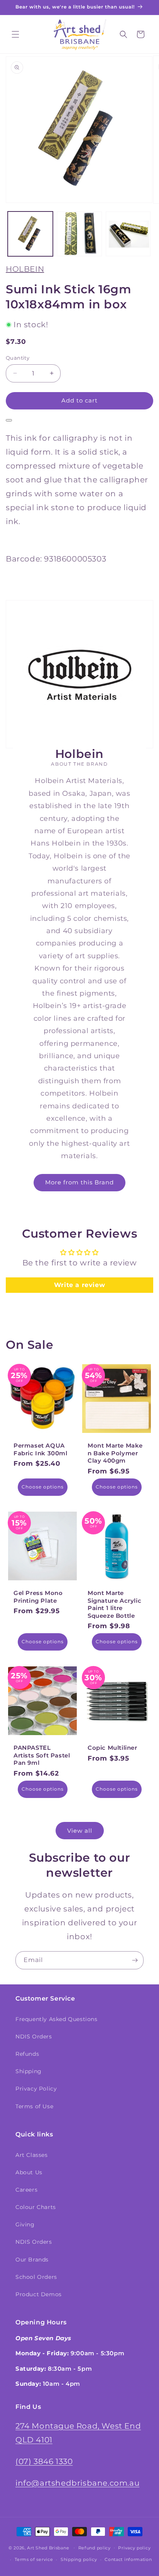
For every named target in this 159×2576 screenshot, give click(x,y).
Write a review (79, 1285)
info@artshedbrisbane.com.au (77, 2483)
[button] (15, 34)
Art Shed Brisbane (48, 2547)
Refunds (27, 2054)
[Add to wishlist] (9, 420)
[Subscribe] (135, 1960)
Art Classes (32, 2155)
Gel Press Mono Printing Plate (38, 1597)
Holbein (25, 269)
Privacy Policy (36, 2089)
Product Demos (39, 2294)
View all (80, 1831)
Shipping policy (79, 2559)
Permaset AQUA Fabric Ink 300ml (41, 1449)
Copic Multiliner (112, 1748)
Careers (26, 2190)
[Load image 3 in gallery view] (128, 234)
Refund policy (95, 2548)
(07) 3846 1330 (44, 2461)
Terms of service (34, 2559)
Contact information (128, 2559)
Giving (25, 2224)
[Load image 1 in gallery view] (30, 234)
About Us (29, 2172)
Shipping (29, 2071)
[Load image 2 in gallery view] (79, 234)
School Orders (36, 2277)
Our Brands (32, 2260)
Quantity (18, 358)
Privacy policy (134, 2548)
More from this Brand (79, 1182)
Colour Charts (36, 2207)
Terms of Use (34, 2106)
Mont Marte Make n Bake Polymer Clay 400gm (115, 1453)
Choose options (43, 1487)
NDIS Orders (34, 2036)
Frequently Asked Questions (57, 2019)
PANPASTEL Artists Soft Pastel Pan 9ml (42, 1755)
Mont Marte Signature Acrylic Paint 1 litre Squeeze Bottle (114, 1604)
